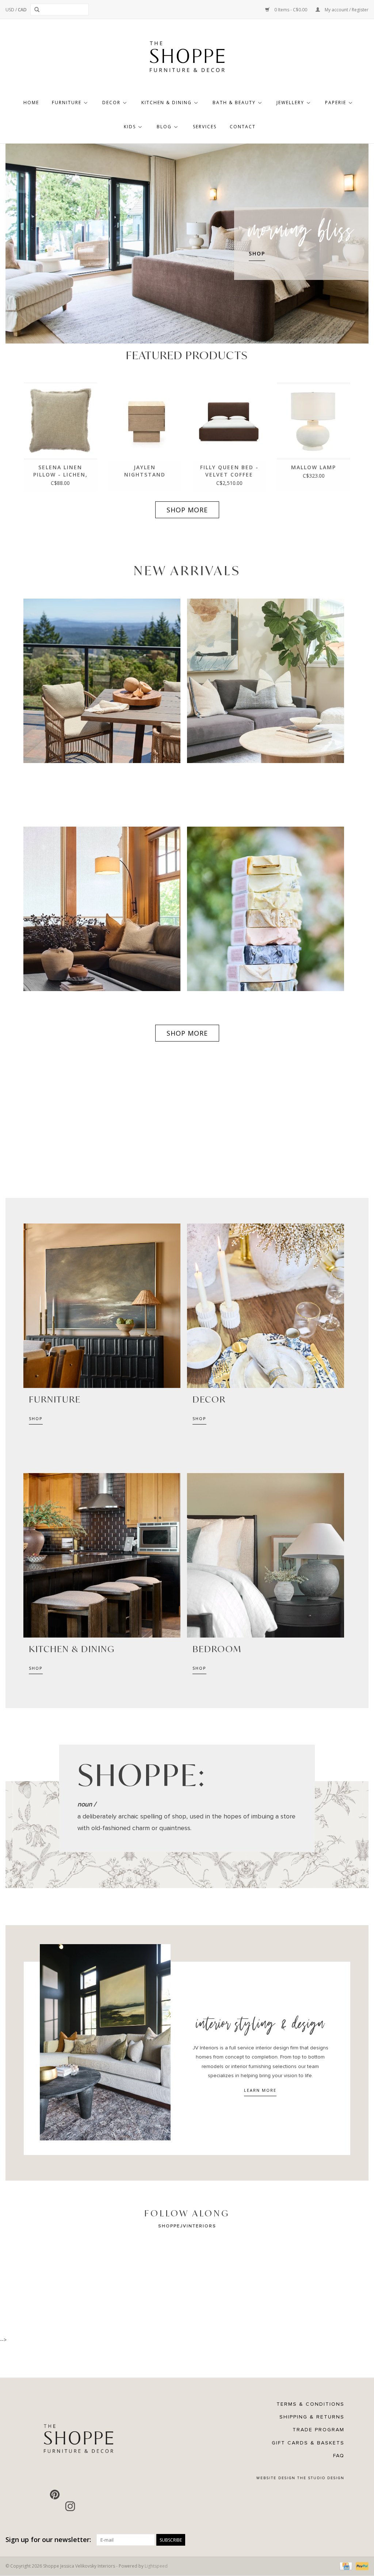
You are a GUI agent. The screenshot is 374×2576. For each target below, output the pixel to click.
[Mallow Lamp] (314, 421)
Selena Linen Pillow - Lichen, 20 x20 (60, 471)
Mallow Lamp (314, 467)
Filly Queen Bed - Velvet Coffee (229, 471)
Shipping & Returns (312, 2417)
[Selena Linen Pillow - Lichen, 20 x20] (60, 421)
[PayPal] (361, 2566)
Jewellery (290, 103)
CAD (22, 10)
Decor (111, 103)
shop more (187, 510)
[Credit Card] (345, 2566)
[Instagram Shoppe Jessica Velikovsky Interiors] (70, 2506)
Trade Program (318, 2430)
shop (36, 1418)
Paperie (336, 103)
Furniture (67, 103)
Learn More (260, 2090)
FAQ (339, 2456)
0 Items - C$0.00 (291, 10)
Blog (164, 127)
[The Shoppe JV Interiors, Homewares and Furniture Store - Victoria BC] (187, 59)
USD (10, 10)
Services (205, 127)
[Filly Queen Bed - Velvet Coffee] (229, 421)
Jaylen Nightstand (145, 471)
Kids (130, 127)
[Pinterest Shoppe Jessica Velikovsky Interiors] (55, 2495)
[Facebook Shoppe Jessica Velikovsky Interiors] (39, 2495)
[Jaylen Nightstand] (145, 421)
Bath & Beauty (234, 103)
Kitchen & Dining (167, 103)
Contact (243, 127)
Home (31, 103)
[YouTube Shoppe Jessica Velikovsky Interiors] (70, 2495)
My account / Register (346, 10)
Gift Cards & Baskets (308, 2443)
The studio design (321, 2478)
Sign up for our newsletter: (48, 2540)
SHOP (257, 253)
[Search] (38, 10)
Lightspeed (156, 2566)
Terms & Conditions (310, 2404)
